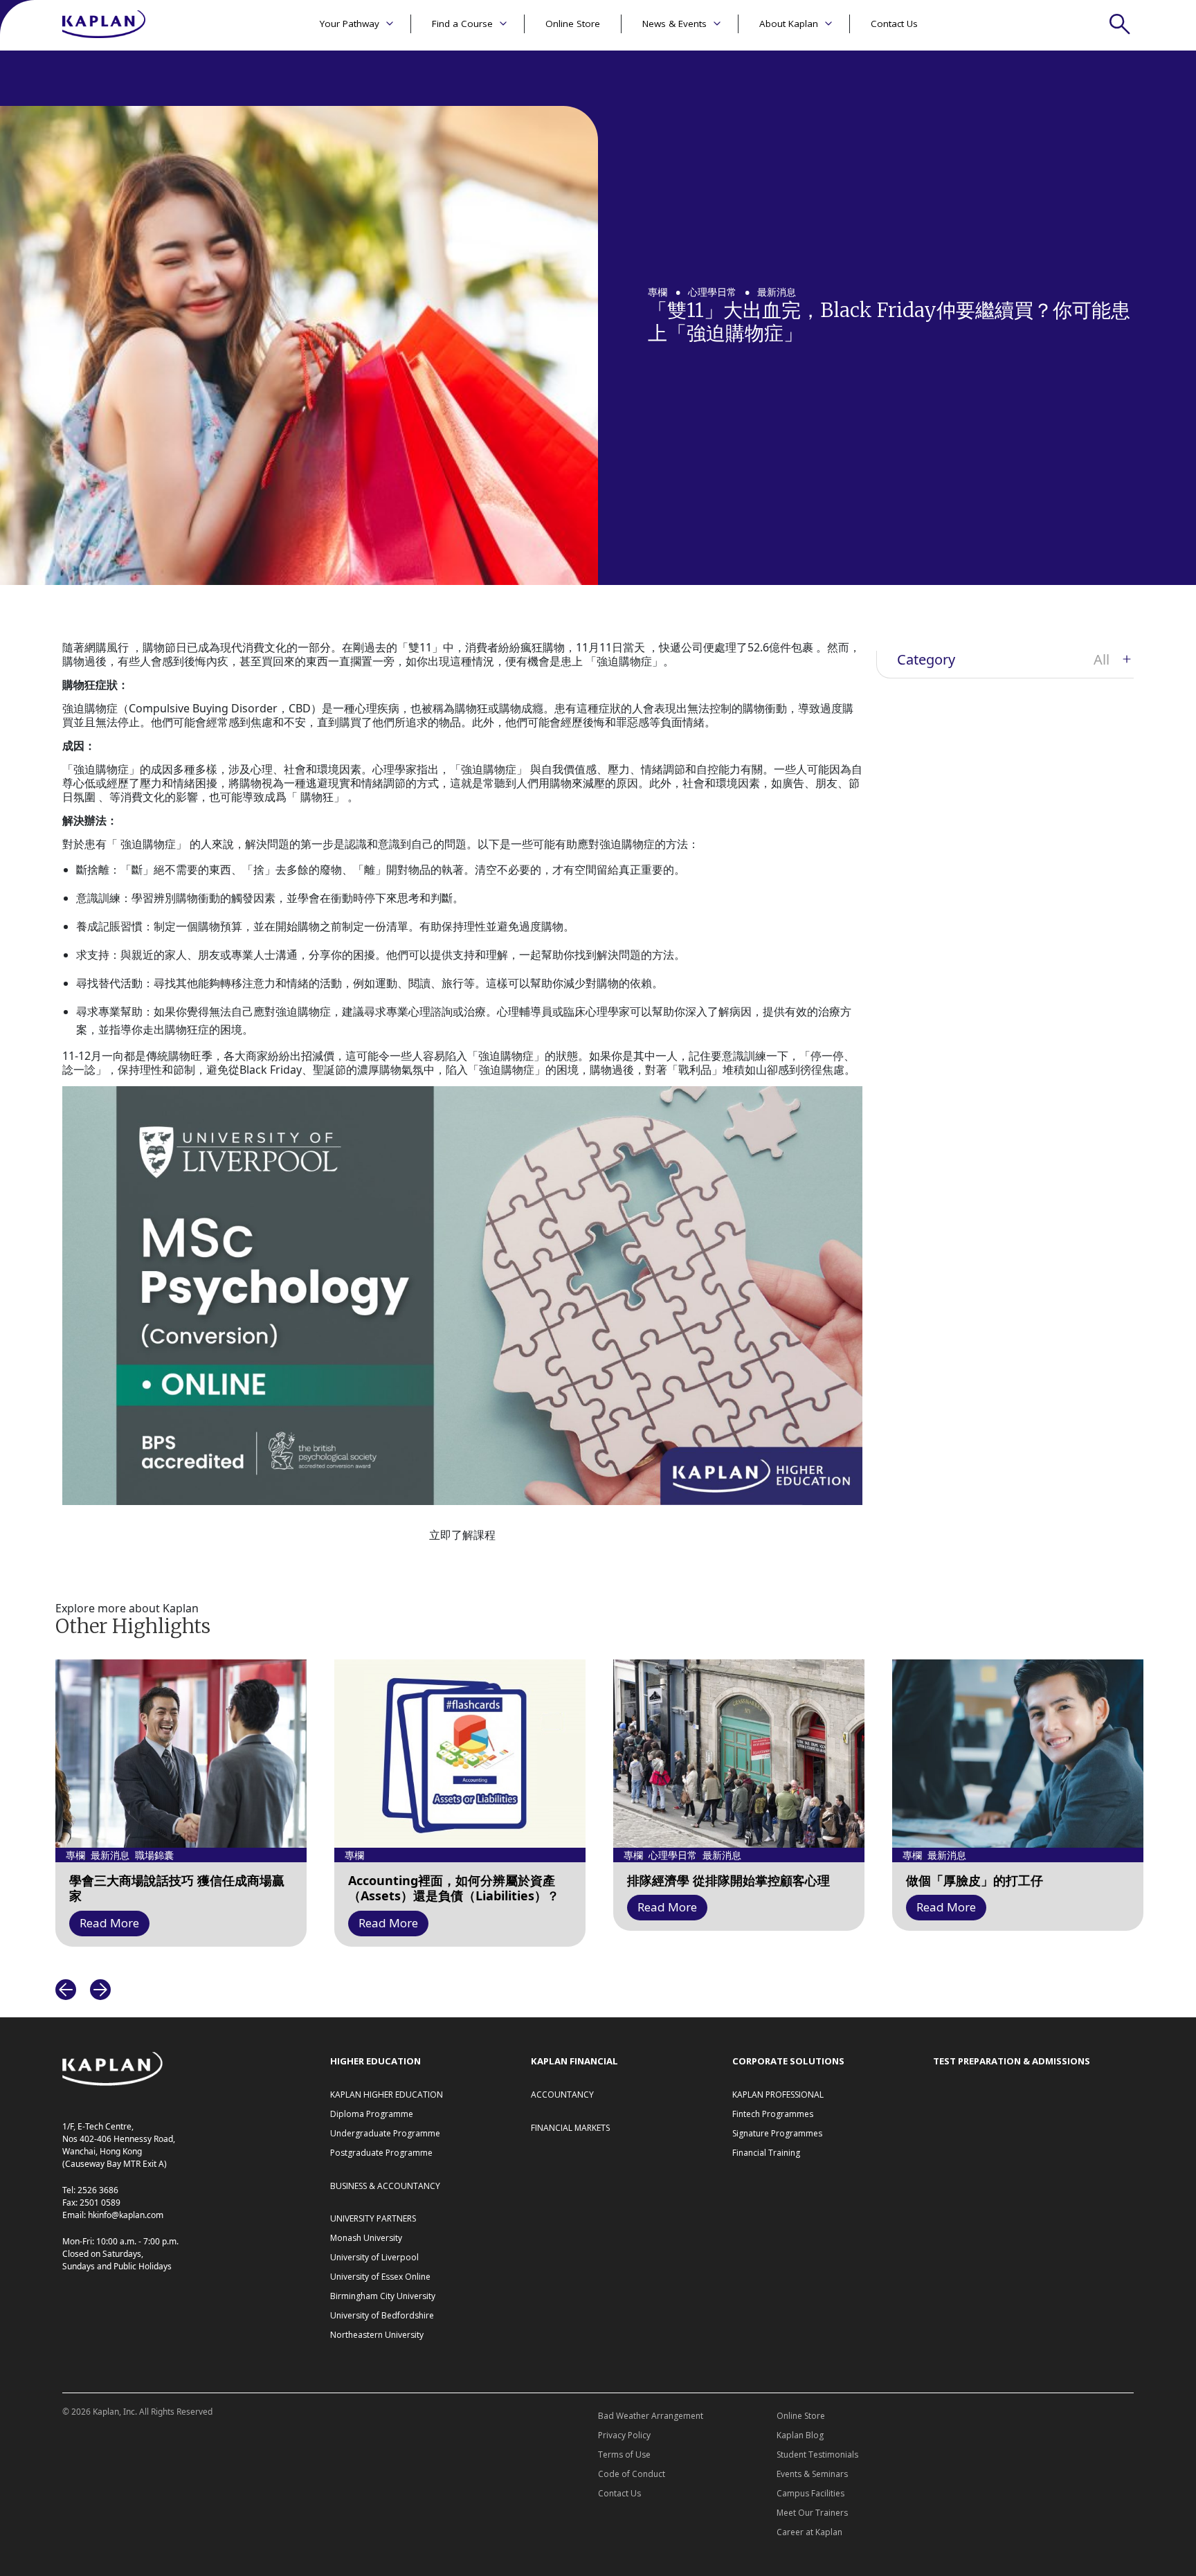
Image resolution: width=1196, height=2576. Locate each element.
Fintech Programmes (773, 2114)
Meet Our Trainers (812, 2513)
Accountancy (562, 2095)
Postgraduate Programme (381, 2153)
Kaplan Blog (800, 2435)
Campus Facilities (810, 2493)
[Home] (104, 25)
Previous (66, 1990)
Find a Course (462, 24)
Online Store (573, 24)
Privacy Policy (624, 2435)
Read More (109, 1923)
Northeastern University (377, 2335)
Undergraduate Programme (385, 2133)
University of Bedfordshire (382, 2315)
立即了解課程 (462, 1535)
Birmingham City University (383, 2296)
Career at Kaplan (809, 2532)
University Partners (373, 2218)
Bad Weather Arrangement (651, 2416)
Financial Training (766, 2153)
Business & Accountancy (385, 2186)
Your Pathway (350, 24)
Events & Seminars (812, 2474)
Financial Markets (570, 2128)
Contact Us (894, 24)
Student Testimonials (817, 2455)
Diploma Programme (372, 2114)
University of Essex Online (380, 2277)
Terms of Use (624, 2455)
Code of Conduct (632, 2474)
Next (100, 1990)
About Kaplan (789, 24)
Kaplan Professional (778, 2095)
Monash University (366, 2238)
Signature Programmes (777, 2133)
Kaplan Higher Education (387, 2095)
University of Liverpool (374, 2257)
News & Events (674, 24)
